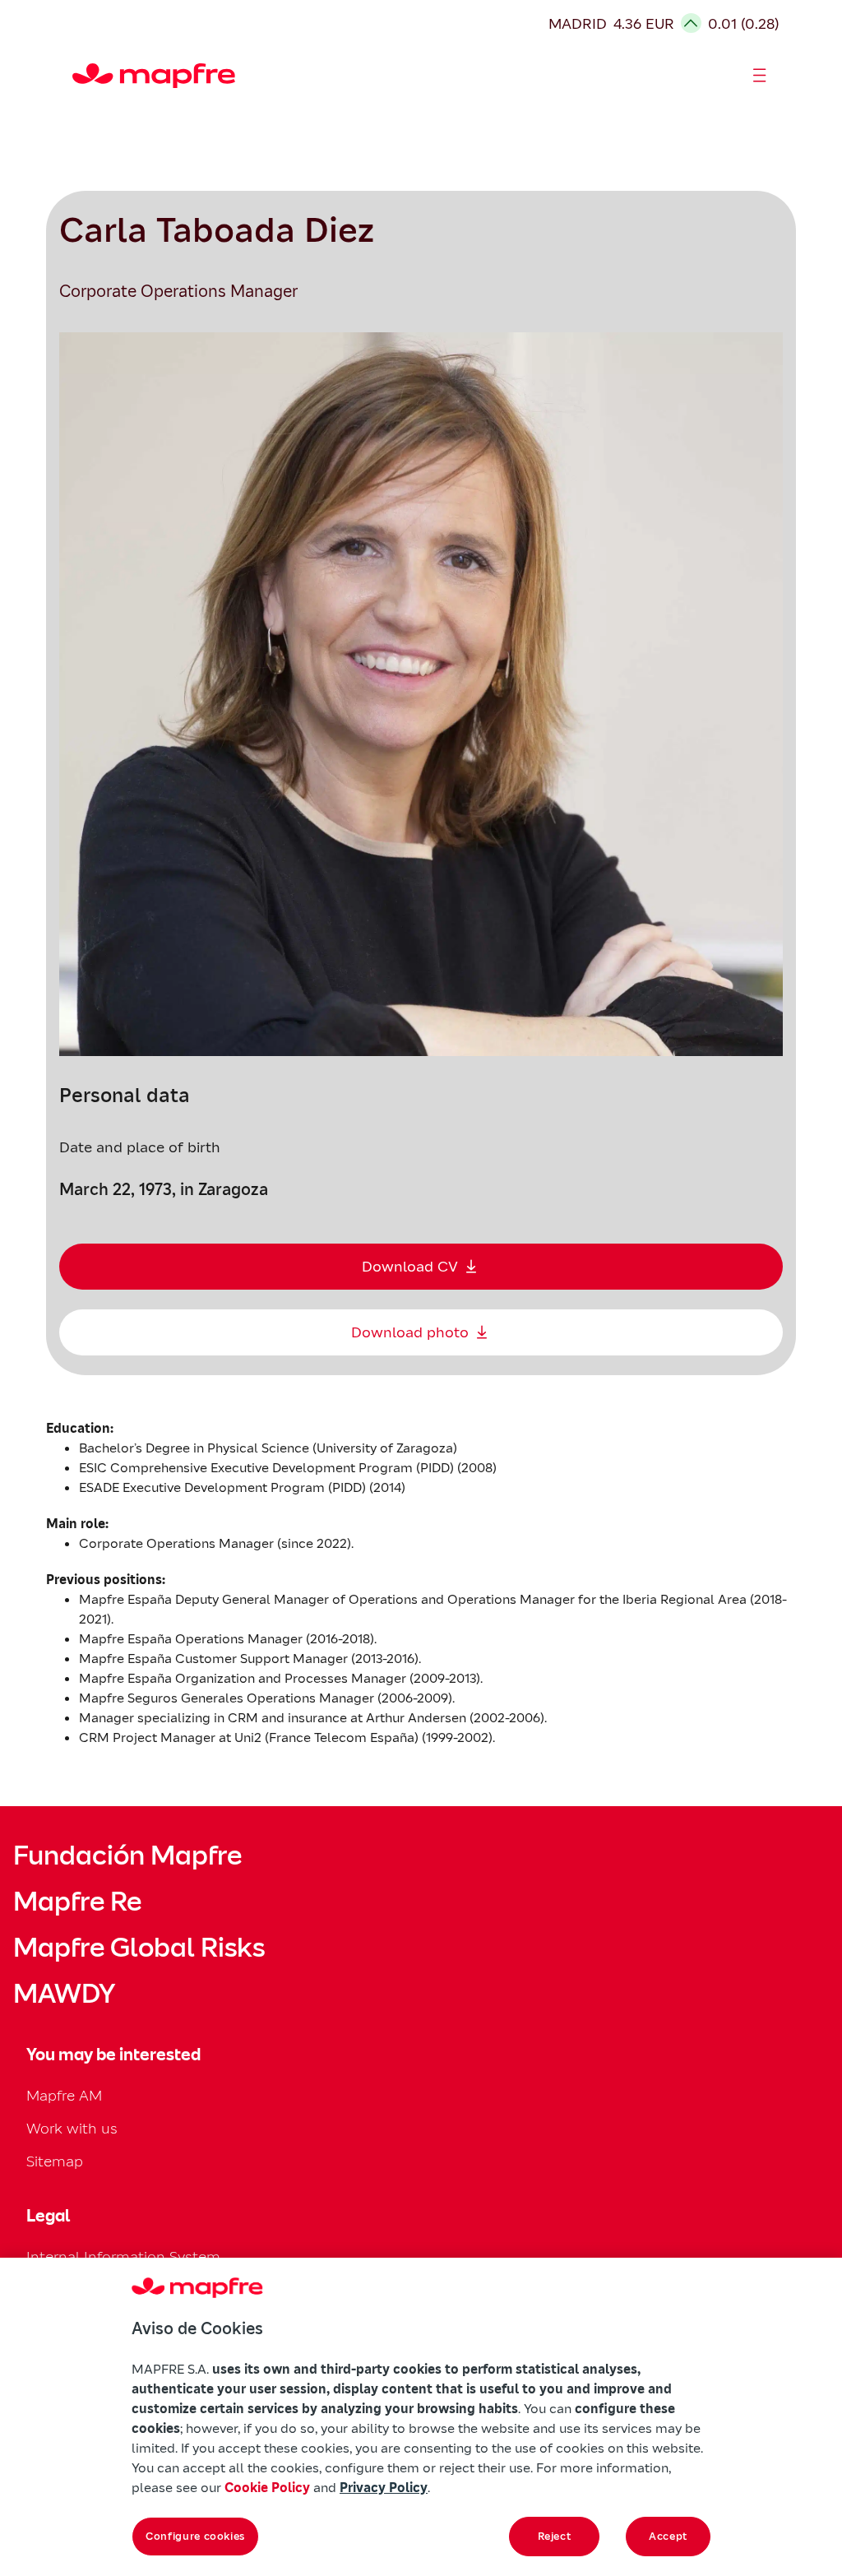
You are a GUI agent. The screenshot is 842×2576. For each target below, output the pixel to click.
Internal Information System (123, 2256)
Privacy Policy (384, 2487)
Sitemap (55, 2161)
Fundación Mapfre (127, 1856)
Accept (668, 2536)
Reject (555, 2536)
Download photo (410, 1332)
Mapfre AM (64, 2095)
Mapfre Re (77, 1902)
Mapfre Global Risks (139, 1948)
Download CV (410, 1266)
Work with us (72, 2128)
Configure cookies (195, 2536)
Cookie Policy (267, 2487)
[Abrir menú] (760, 76)
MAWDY (64, 1994)
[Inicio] (80, 76)
